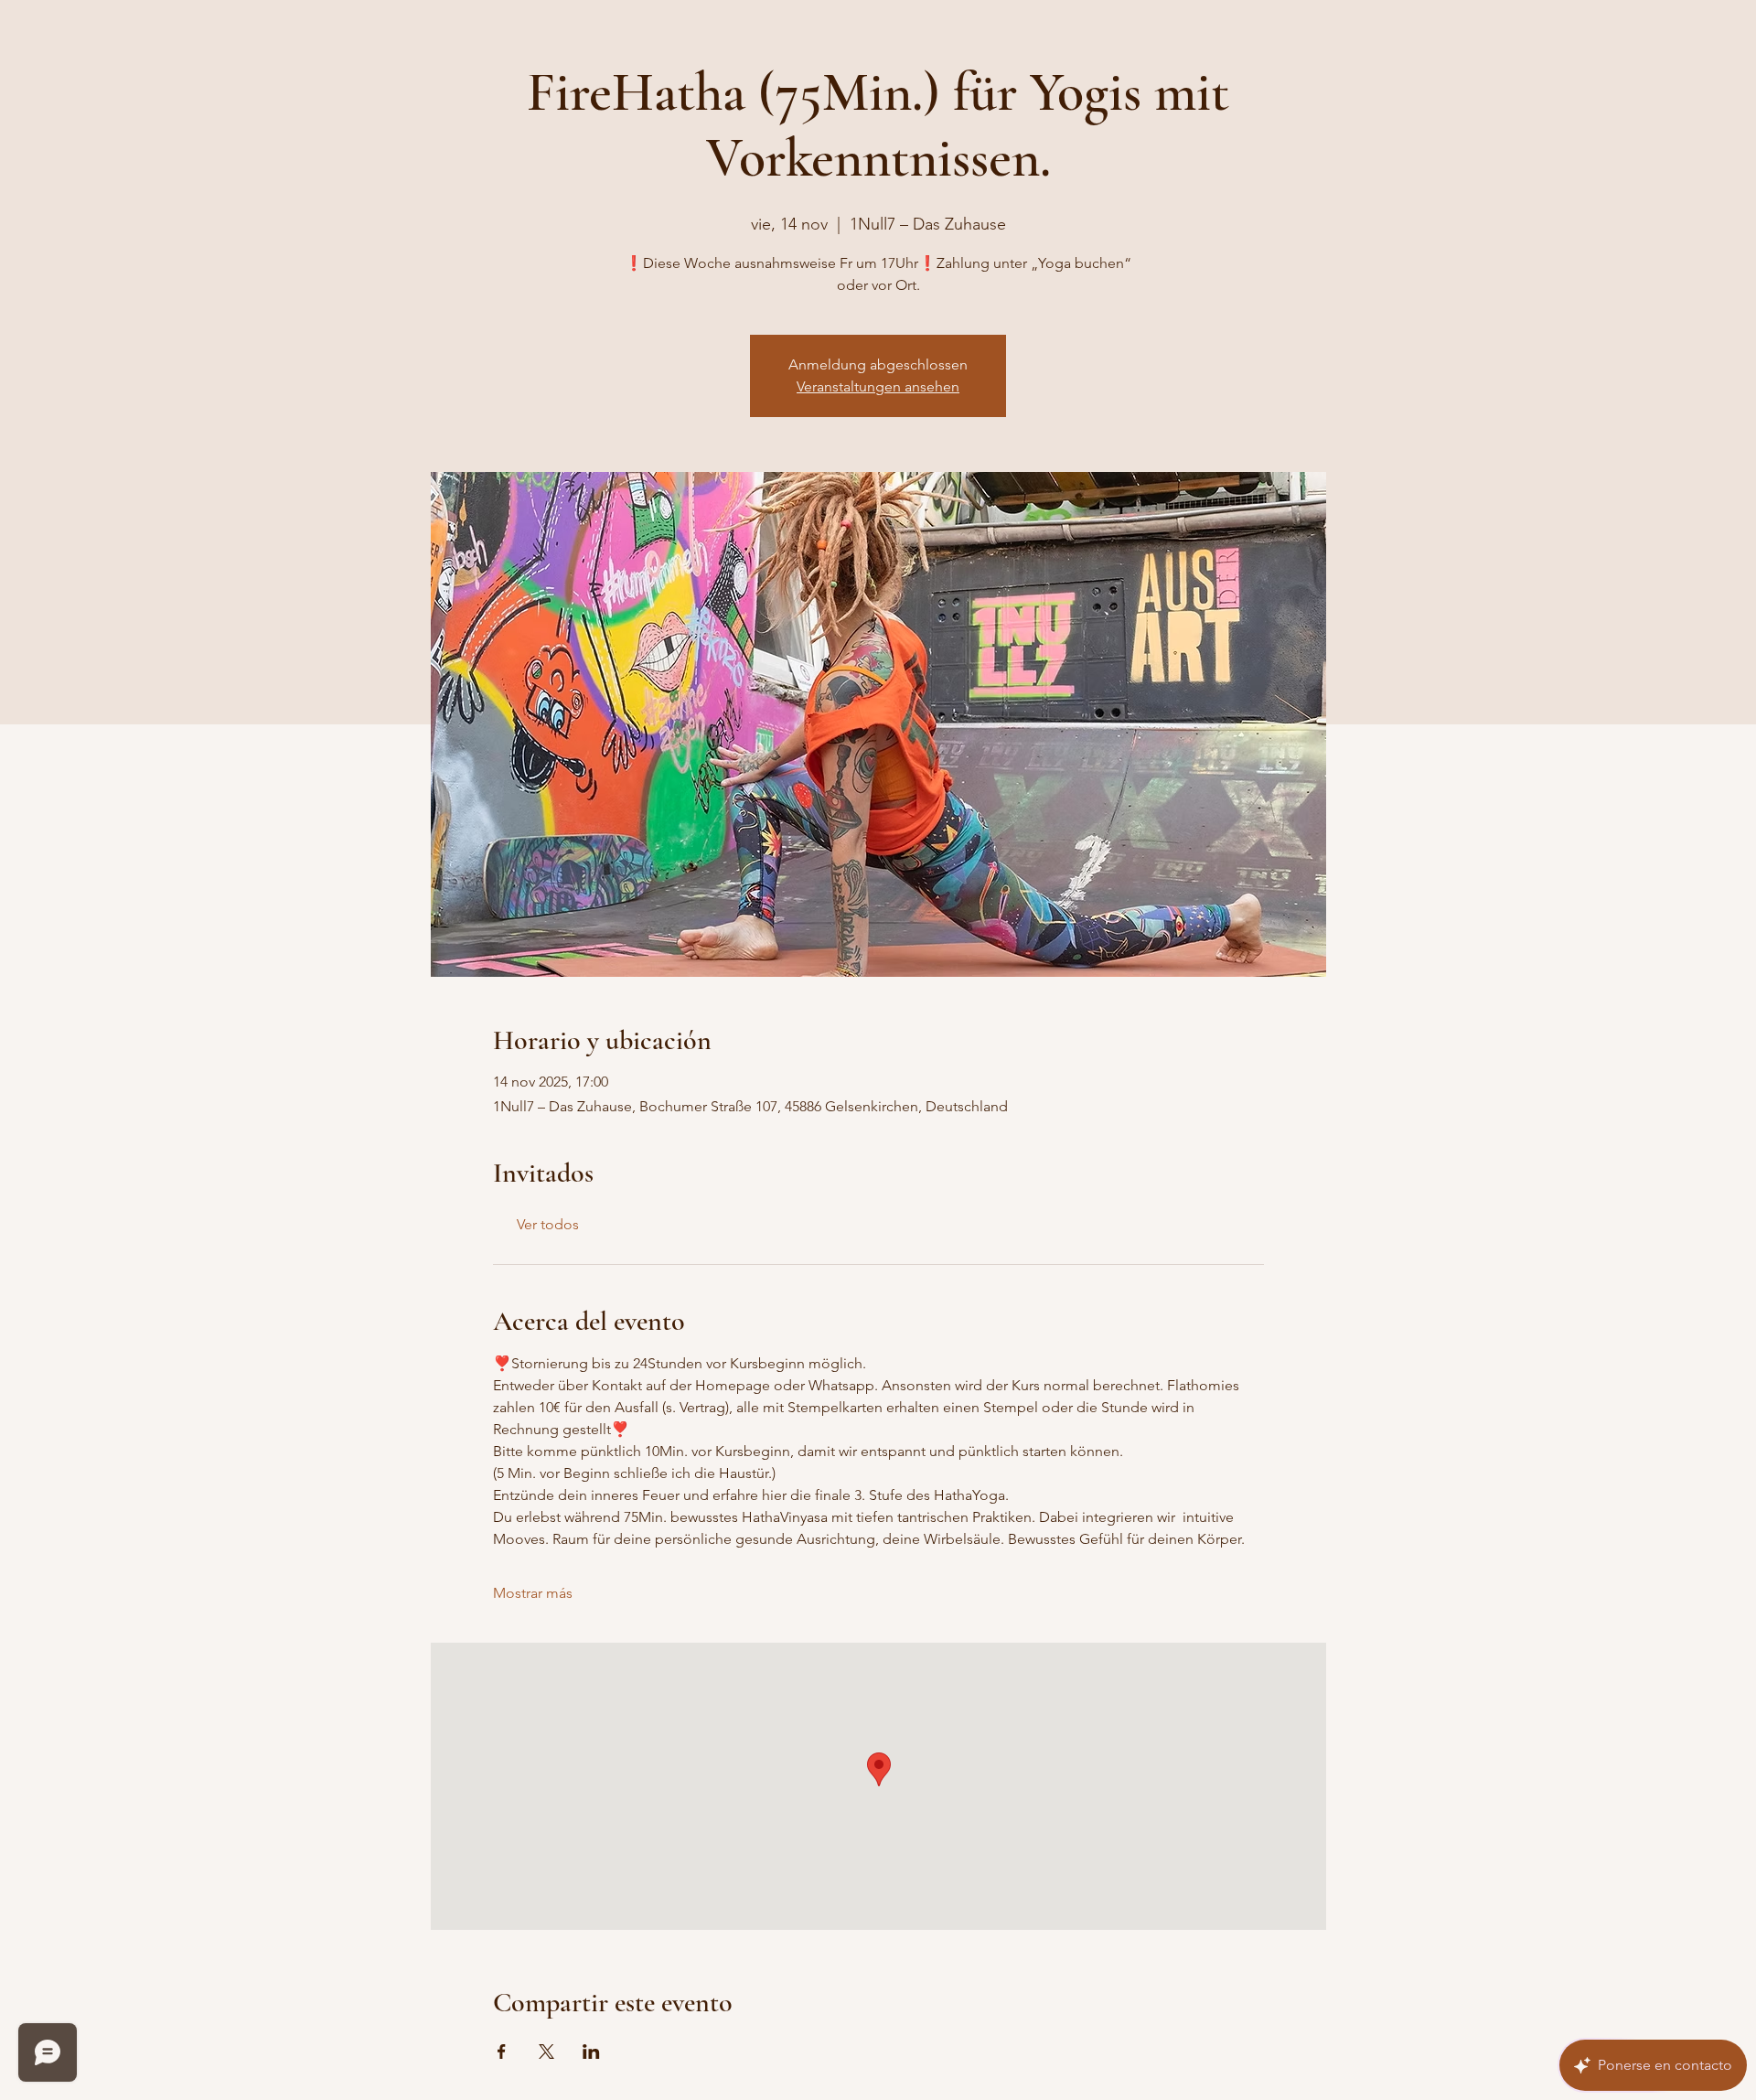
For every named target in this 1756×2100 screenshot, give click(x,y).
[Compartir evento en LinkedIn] (591, 2052)
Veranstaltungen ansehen (878, 386)
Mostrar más (533, 1593)
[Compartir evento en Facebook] (502, 2052)
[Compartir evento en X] (546, 2052)
